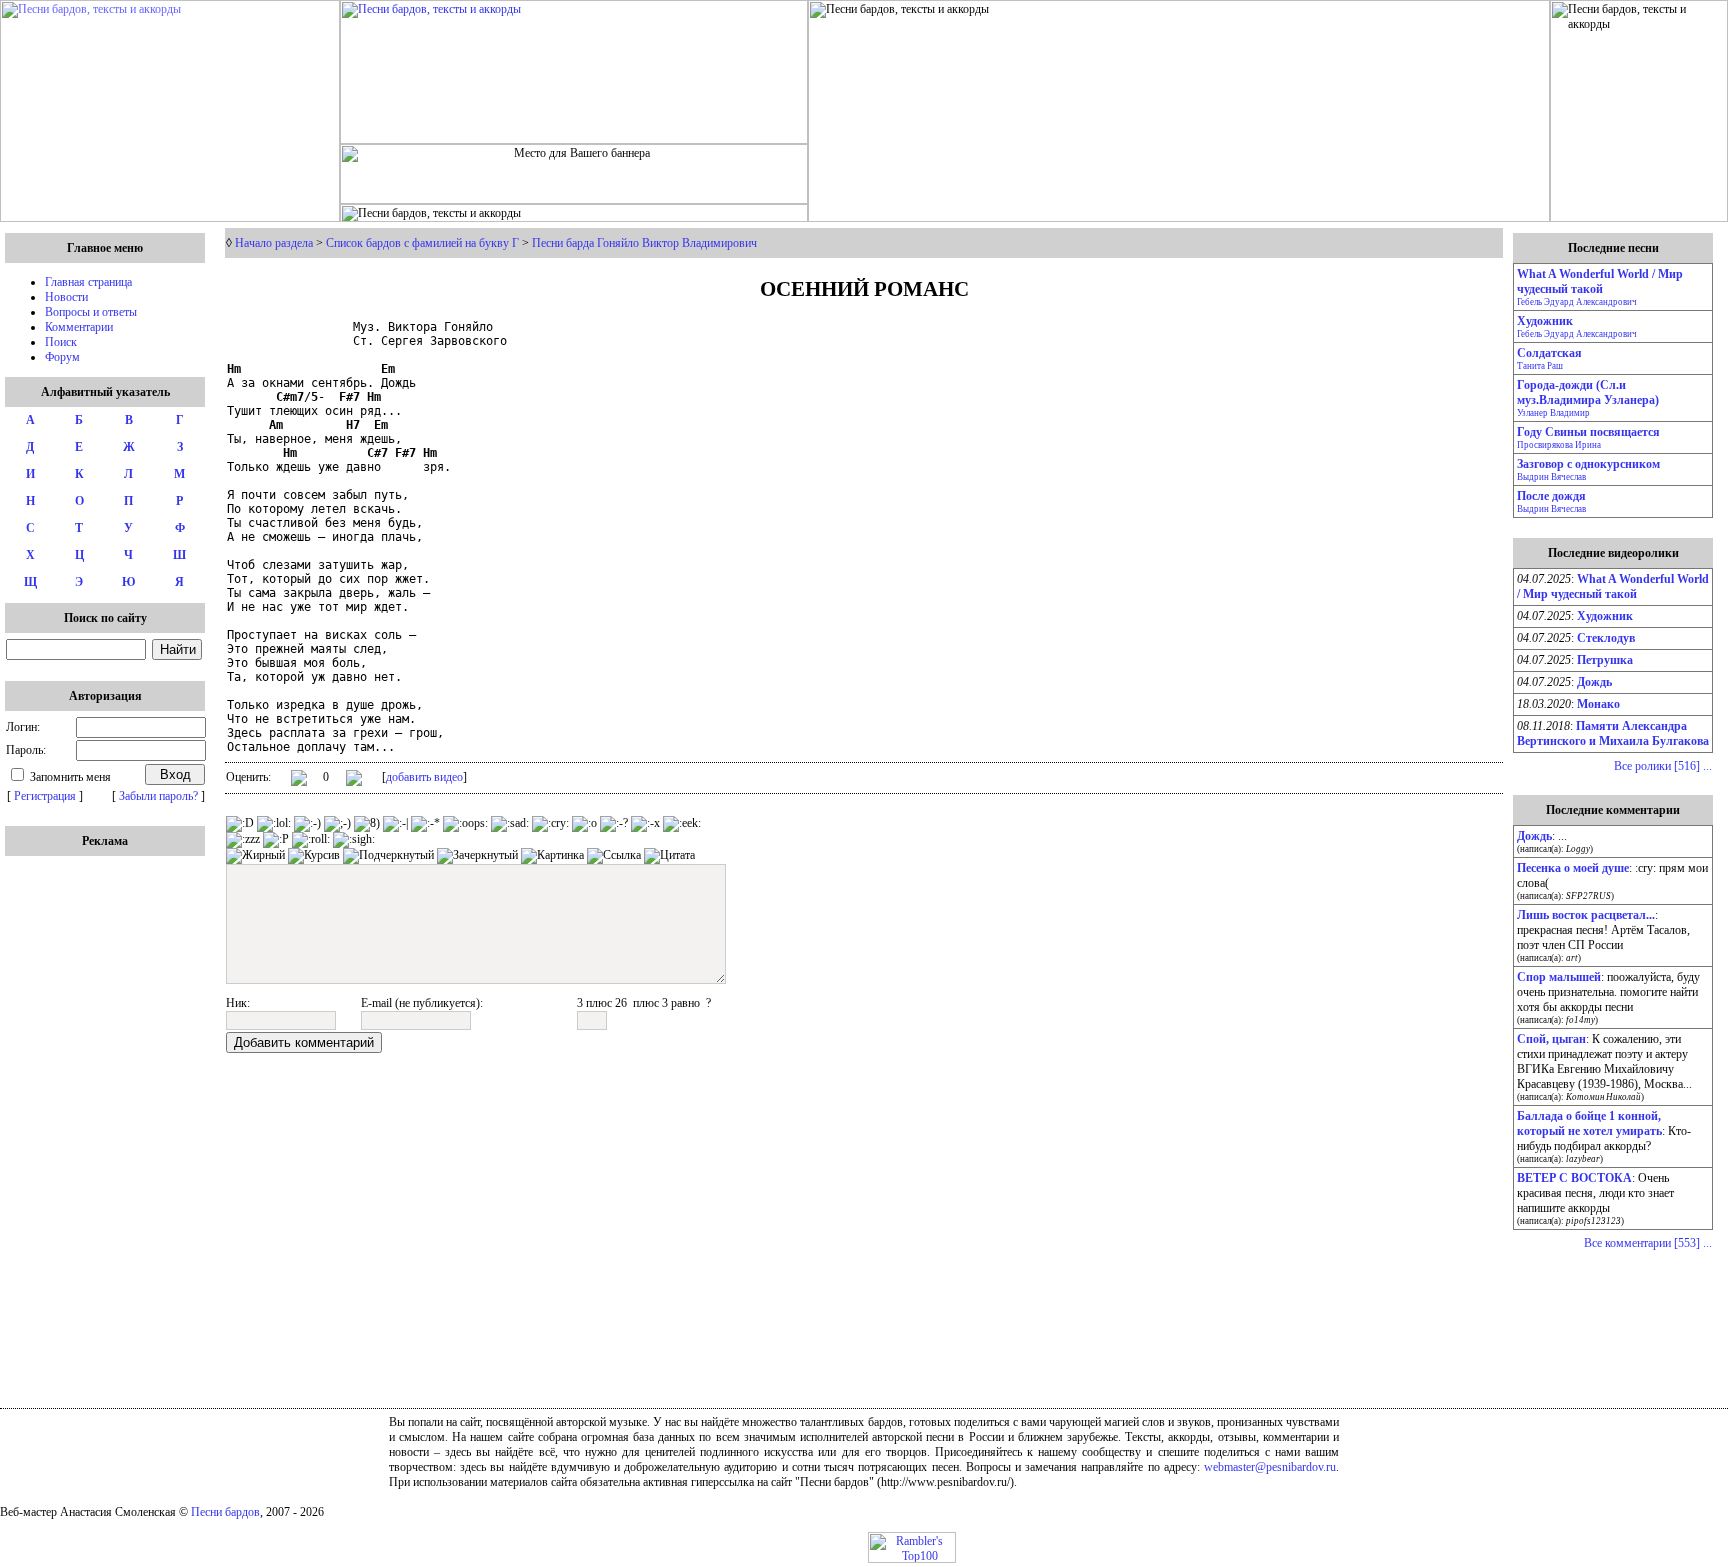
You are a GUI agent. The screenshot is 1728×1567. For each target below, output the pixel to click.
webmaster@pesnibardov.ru (1270, 1467)
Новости (66, 297)
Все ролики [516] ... (1663, 766)
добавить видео (424, 777)
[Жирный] (255, 856)
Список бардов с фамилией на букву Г (422, 243)
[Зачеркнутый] (477, 856)
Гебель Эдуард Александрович (1577, 302)
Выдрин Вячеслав (1551, 477)
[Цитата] (669, 856)
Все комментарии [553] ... (1648, 1243)
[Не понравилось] (354, 780)
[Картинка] (552, 856)
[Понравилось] (299, 781)
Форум (62, 357)
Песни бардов (225, 1512)
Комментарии (79, 327)
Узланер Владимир (1553, 413)
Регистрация (45, 796)
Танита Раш (1540, 366)
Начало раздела (274, 243)
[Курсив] (314, 856)
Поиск (61, 342)
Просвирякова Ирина (1559, 445)
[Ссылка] (614, 856)
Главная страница (88, 282)
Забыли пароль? (158, 796)
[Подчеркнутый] (388, 856)
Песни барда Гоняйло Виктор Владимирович (644, 243)
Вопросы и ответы (91, 312)
